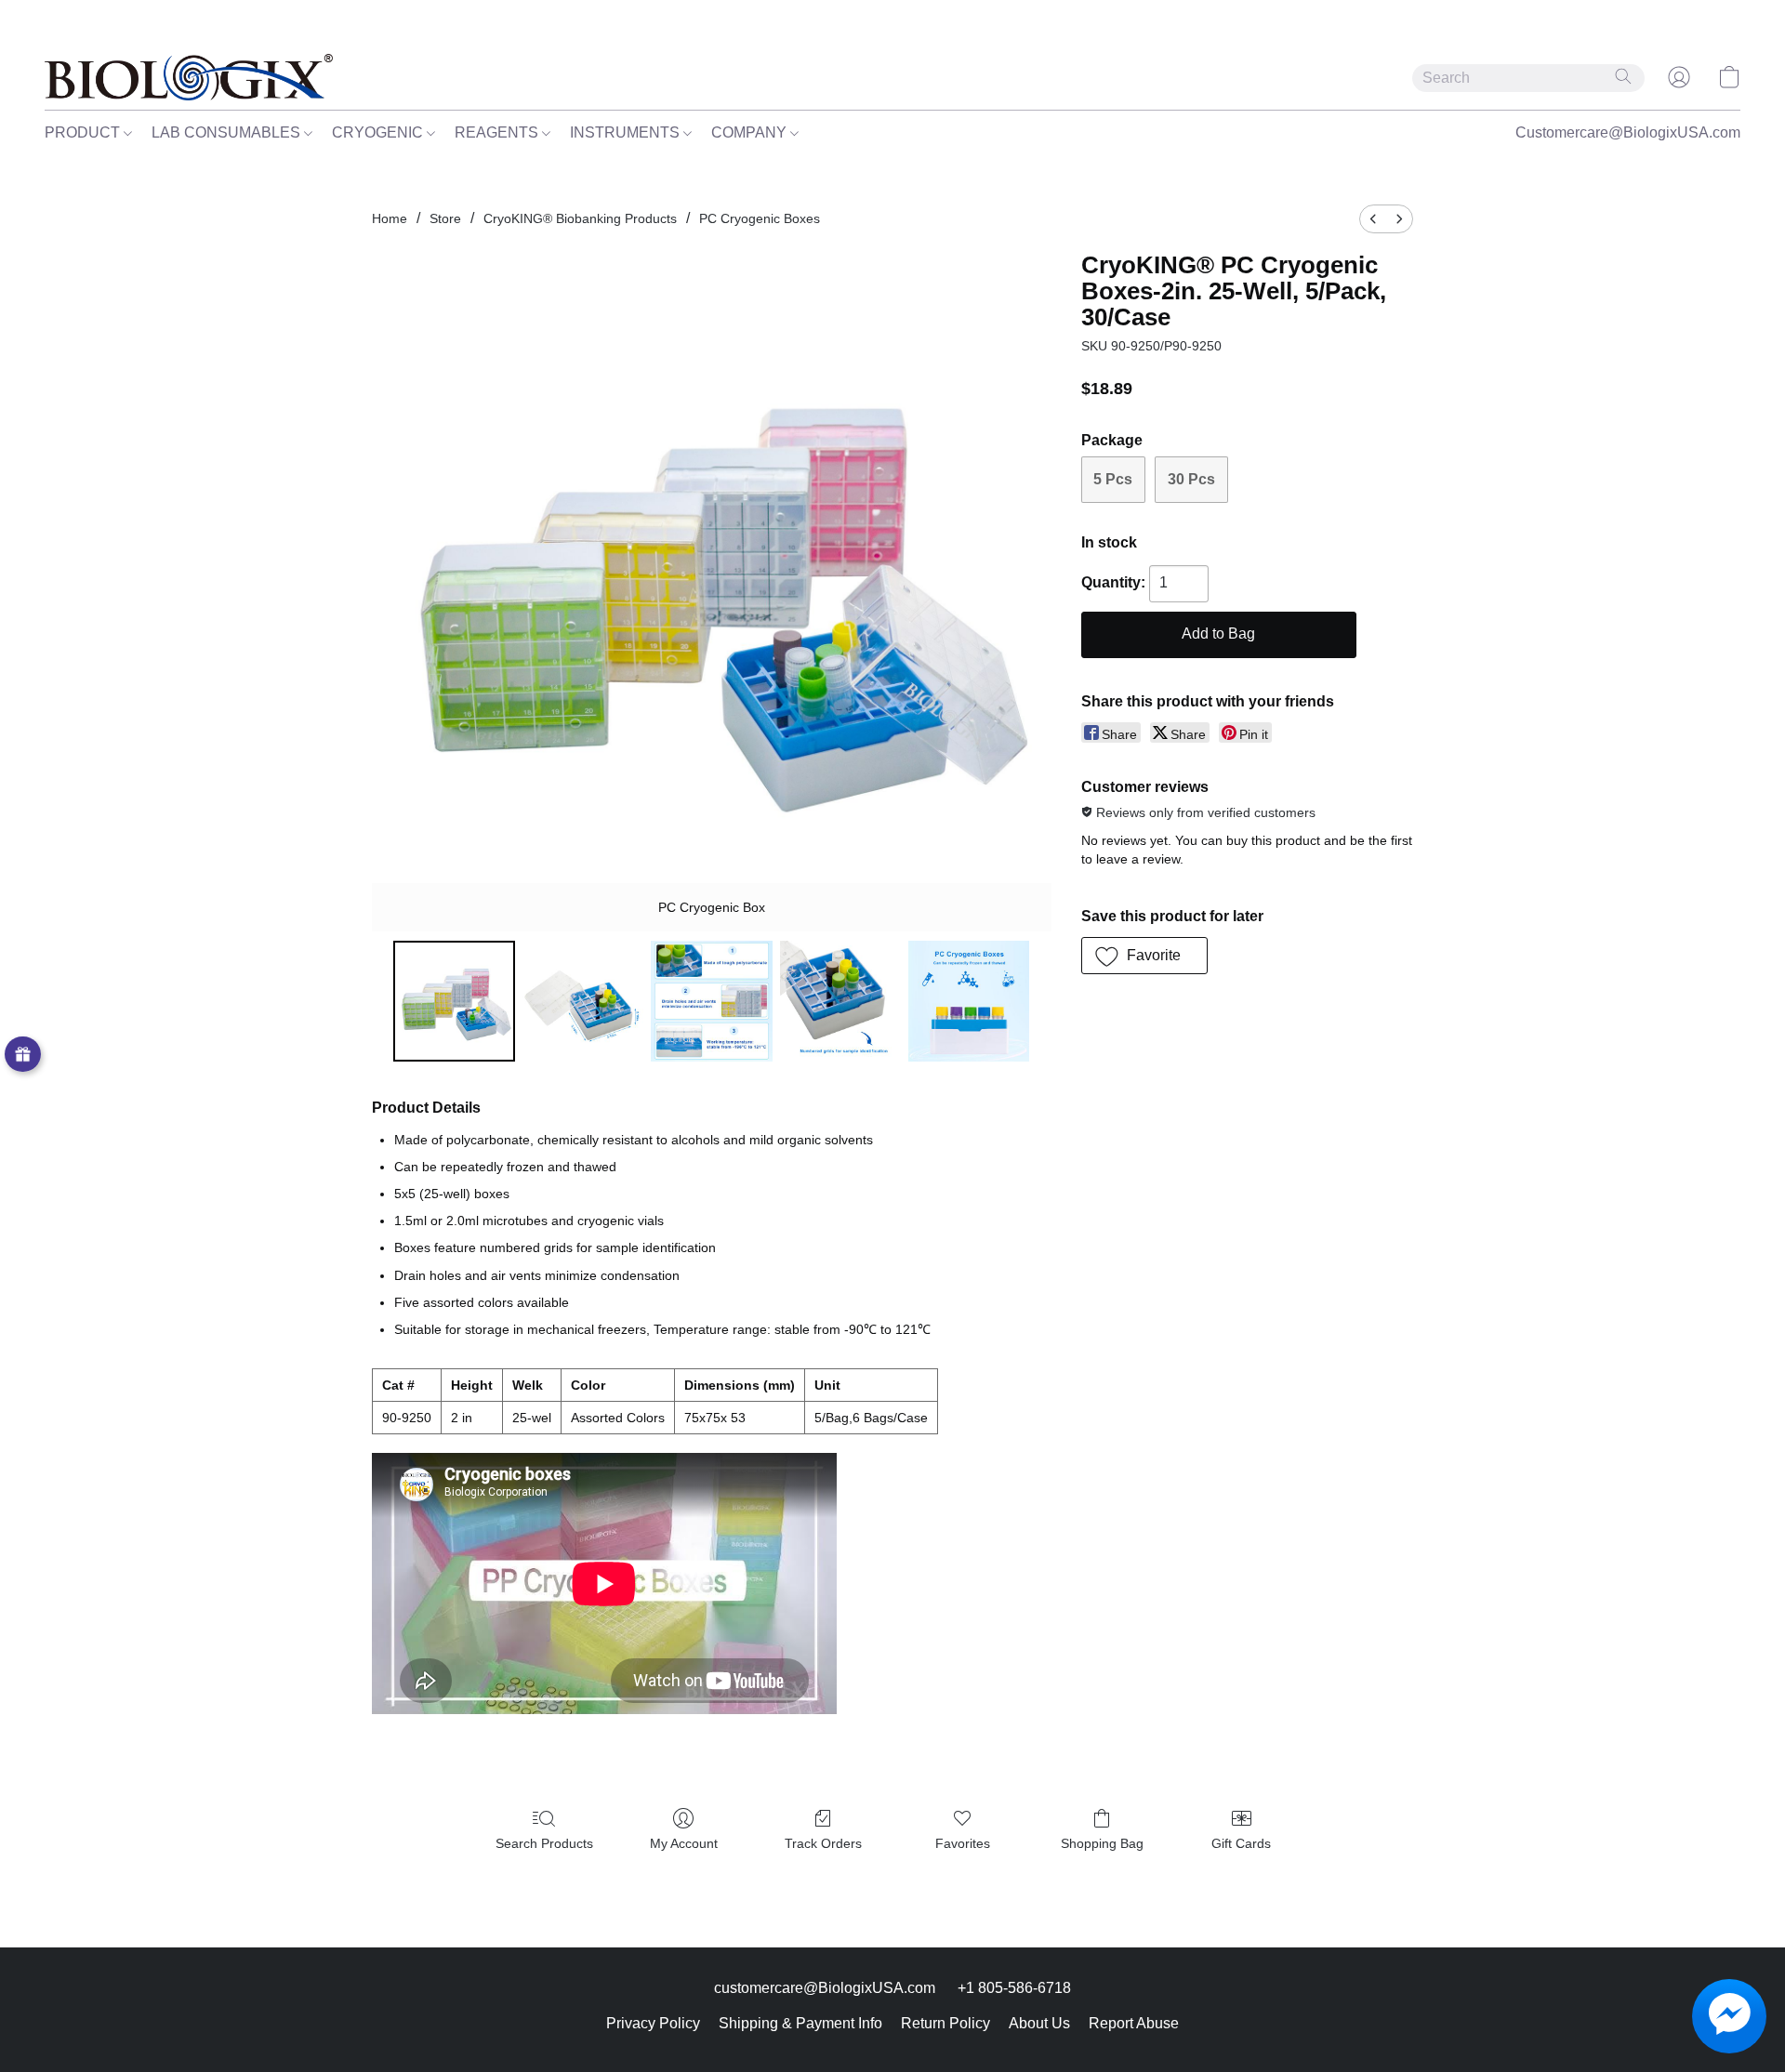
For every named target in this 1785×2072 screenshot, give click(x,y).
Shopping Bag (1102, 1843)
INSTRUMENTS (627, 132)
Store (445, 218)
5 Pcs (1113, 479)
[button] (189, 77)
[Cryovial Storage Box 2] (711, 1001)
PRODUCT (84, 132)
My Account (684, 1843)
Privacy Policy (653, 2023)
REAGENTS (498, 132)
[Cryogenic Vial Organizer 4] (969, 1001)
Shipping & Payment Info (800, 2023)
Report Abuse (1134, 2023)
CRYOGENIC (379, 132)
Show (23, 1055)
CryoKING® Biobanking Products (580, 218)
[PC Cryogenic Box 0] (454, 1001)
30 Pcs (1191, 479)
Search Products (544, 1843)
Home (390, 218)
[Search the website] (1623, 76)
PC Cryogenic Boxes (760, 218)
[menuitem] (1373, 219)
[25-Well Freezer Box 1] (583, 1001)
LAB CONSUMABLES (228, 132)
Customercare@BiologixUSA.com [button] (1628, 132)
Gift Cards (1241, 1843)
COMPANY (751, 132)
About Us (1039, 2023)
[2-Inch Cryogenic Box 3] (840, 1001)
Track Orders (823, 1843)
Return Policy (945, 2023)
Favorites (963, 1843)
